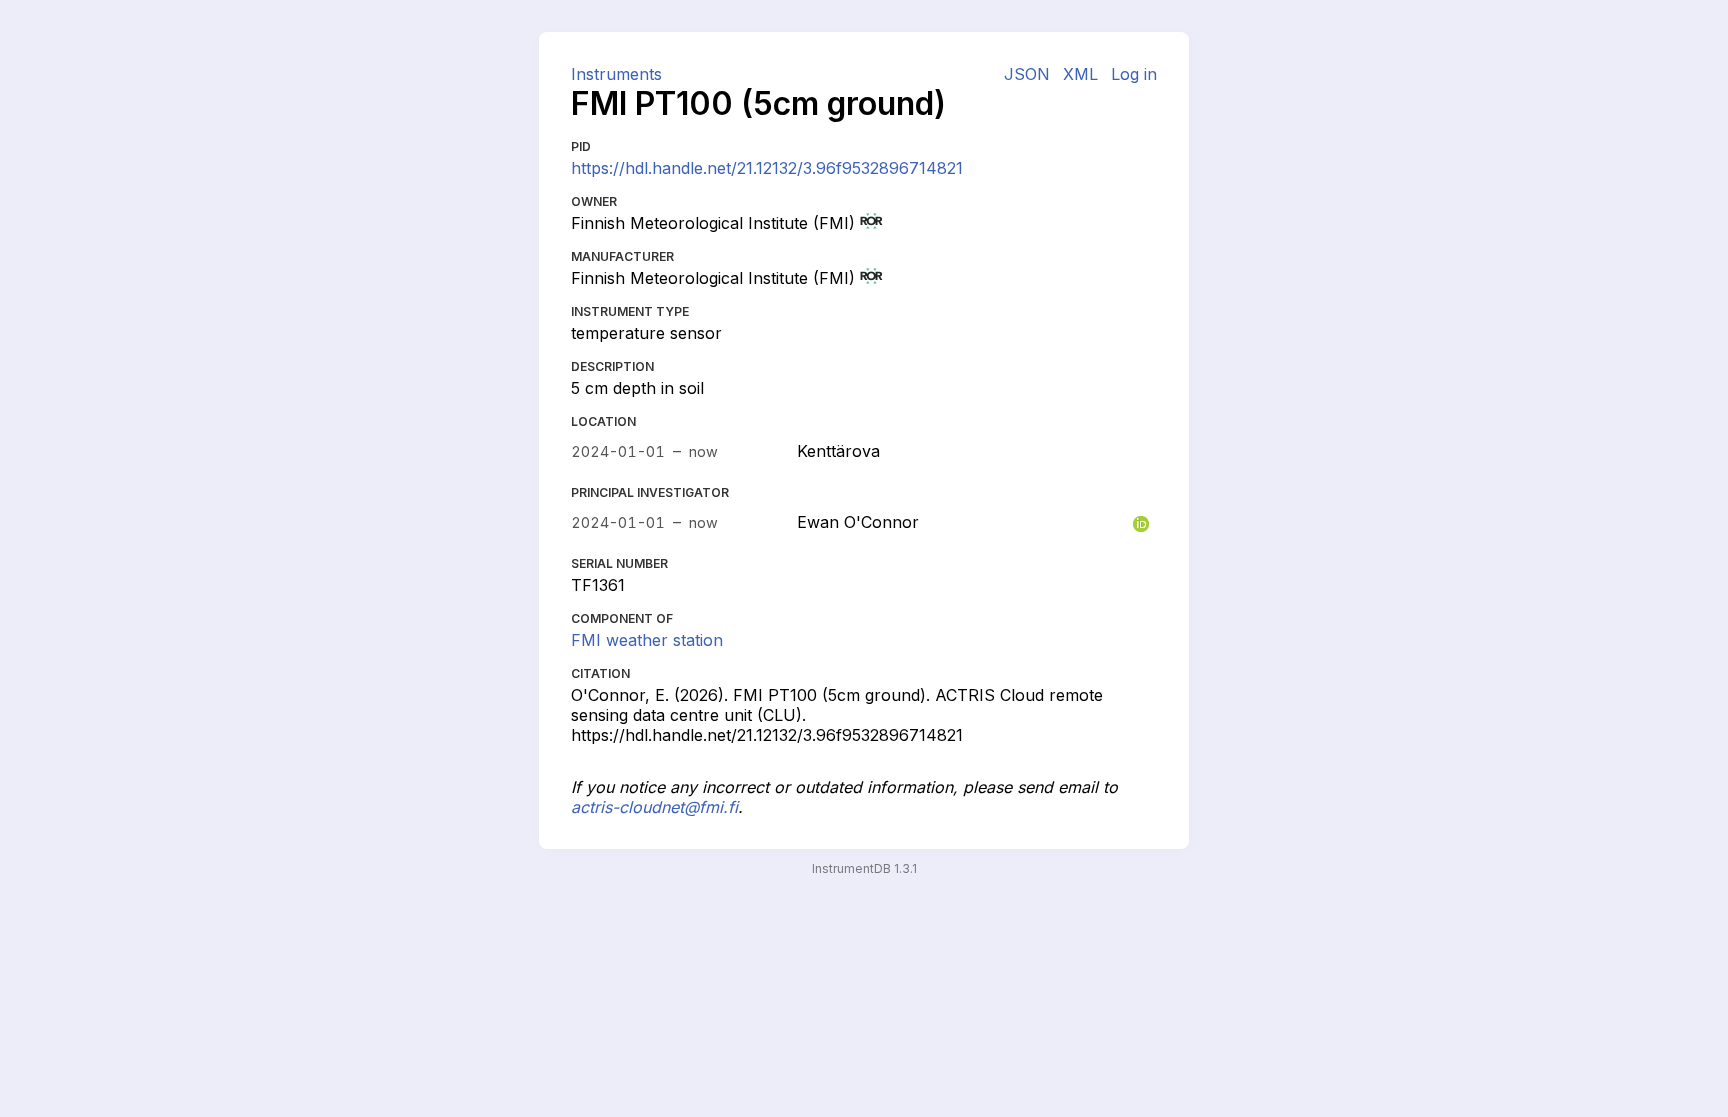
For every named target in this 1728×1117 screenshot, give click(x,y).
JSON (1027, 74)
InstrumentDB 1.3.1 (864, 868)
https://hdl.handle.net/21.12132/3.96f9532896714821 (767, 168)
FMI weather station (647, 640)
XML (1080, 74)
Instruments (616, 74)
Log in (1134, 74)
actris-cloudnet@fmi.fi (654, 807)
